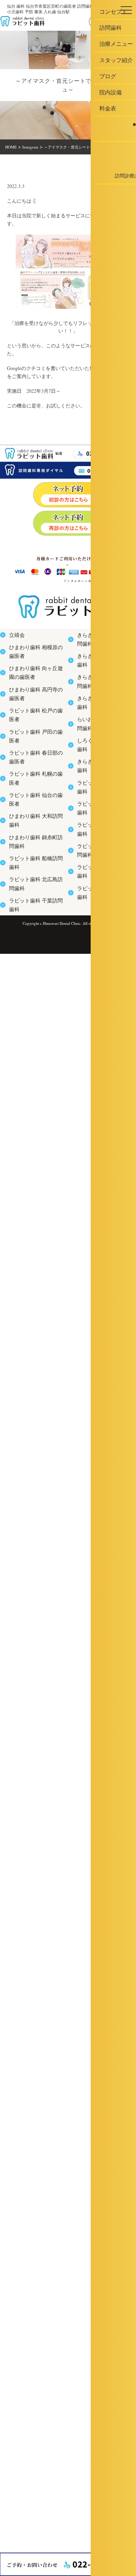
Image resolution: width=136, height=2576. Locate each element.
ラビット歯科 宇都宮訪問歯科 (102, 831)
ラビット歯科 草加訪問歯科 (100, 793)
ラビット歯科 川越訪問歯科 (100, 851)
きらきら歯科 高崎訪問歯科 (100, 658)
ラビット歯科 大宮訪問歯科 (100, 773)
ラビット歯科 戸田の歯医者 (32, 744)
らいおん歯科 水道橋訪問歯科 (102, 715)
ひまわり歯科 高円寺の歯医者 (34, 705)
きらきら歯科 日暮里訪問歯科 (102, 677)
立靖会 (14, 638)
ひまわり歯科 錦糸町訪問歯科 (34, 840)
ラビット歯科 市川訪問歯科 (100, 870)
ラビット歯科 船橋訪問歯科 (32, 859)
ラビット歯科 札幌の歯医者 (32, 782)
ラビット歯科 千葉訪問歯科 (32, 898)
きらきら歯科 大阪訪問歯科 (100, 696)
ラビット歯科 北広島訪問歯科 (34, 879)
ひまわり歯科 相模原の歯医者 (34, 658)
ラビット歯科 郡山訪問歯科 (100, 812)
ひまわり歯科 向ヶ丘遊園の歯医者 (36, 681)
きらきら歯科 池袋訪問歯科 (100, 754)
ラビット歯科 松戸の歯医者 (32, 724)
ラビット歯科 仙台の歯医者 (32, 802)
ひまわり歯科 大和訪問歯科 (32, 821)
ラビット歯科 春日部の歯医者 (34, 763)
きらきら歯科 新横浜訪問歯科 (102, 638)
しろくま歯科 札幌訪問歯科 (100, 735)
